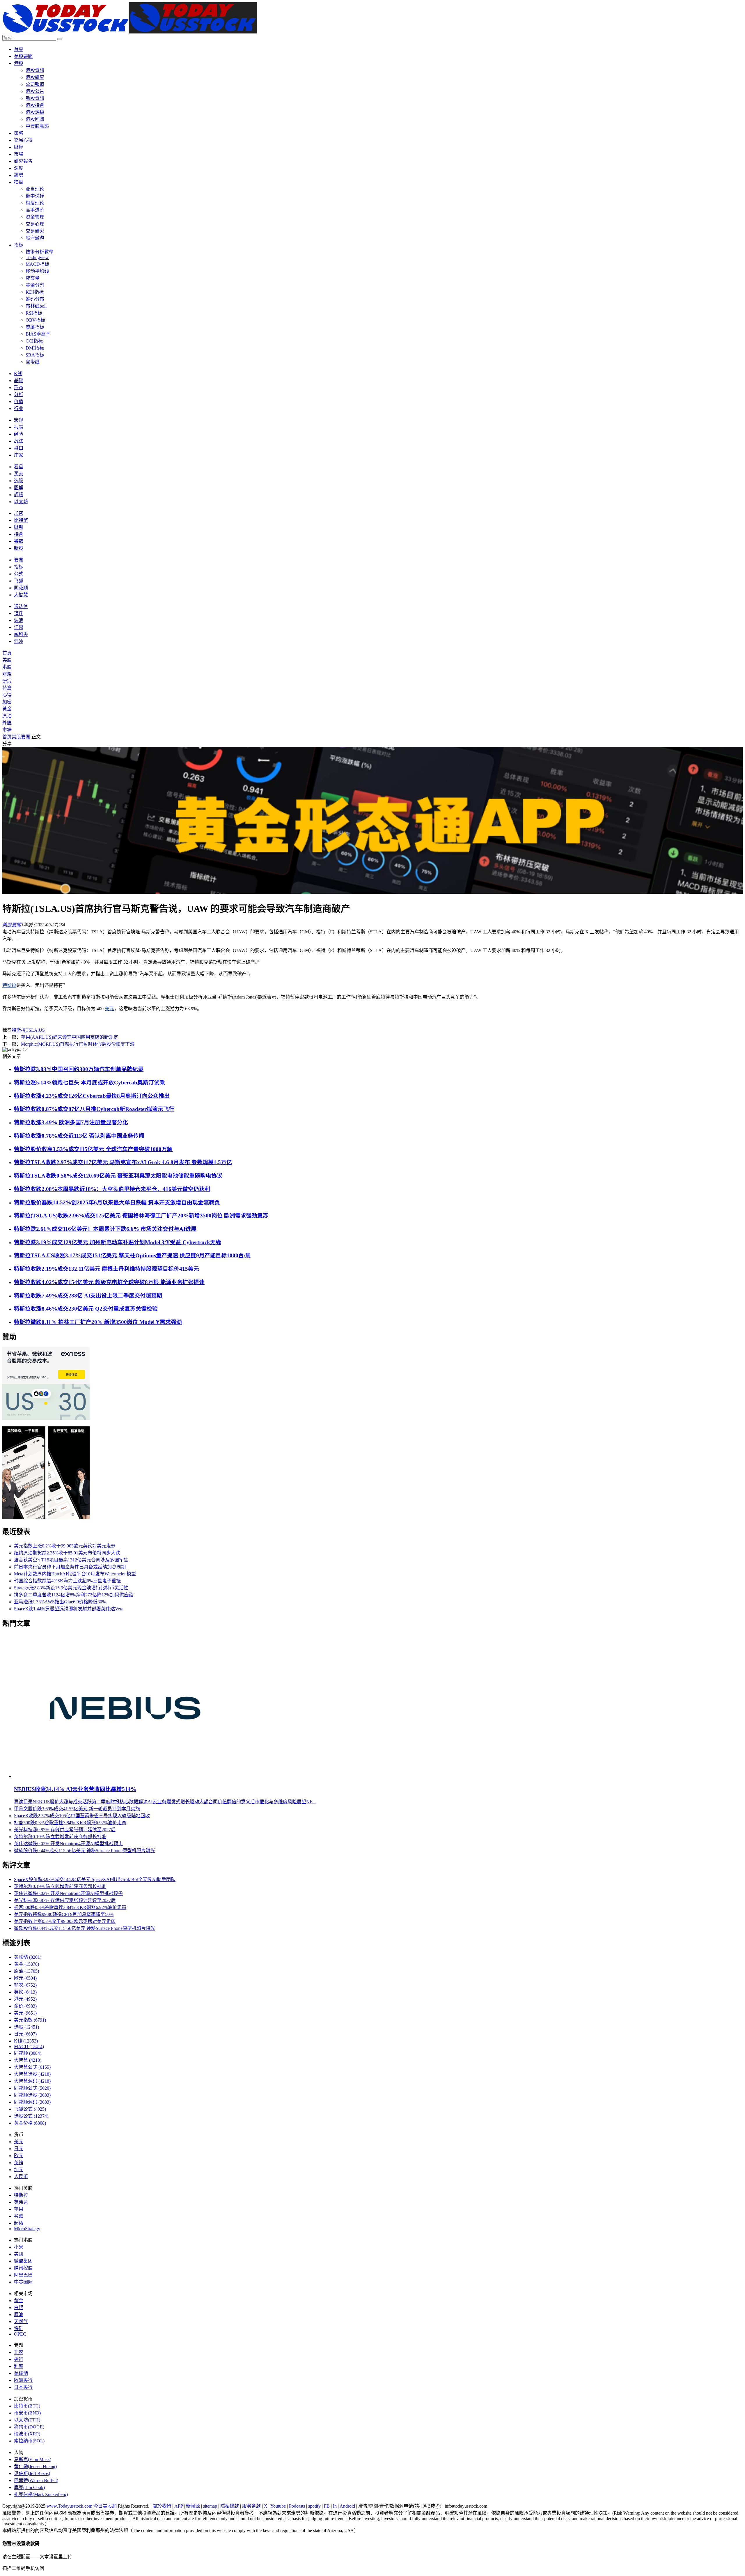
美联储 (28, 1957)
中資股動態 (37, 126)
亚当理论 (35, 189)
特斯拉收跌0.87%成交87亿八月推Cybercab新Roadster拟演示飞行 (94, 1109)
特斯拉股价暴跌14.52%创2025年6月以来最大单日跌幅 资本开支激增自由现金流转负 (117, 1202)
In (335, 2506)
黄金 (26, 1964)
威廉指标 (35, 327)
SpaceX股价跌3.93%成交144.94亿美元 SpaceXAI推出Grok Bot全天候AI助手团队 (95, 1879)
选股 (19, 481)
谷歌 (19, 2216)
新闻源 (193, 2506)
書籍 (19, 541)
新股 (19, 548)
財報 (19, 527)
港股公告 (35, 91)
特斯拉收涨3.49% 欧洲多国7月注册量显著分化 (71, 1122)
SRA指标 (35, 355)
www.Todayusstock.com (69, 2506)
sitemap (210, 2506)
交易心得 (23, 140)
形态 (19, 388)
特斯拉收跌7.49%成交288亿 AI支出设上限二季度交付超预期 (88, 1296)
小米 (19, 2247)
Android (347, 2506)
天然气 (21, 2321)
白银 (19, 2308)
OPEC (20, 2334)
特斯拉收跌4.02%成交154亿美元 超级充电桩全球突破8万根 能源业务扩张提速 (109, 1282)
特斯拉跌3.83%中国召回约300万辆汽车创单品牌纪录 (79, 1069)
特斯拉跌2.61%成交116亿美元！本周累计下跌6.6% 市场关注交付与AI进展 (105, 1229)
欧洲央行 (23, 2380)
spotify (314, 2506)
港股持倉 (35, 105)
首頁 (19, 49)
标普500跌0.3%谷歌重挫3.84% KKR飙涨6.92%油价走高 (70, 1823)
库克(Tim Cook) (29, 2487)
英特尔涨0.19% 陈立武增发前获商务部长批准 (60, 1837)
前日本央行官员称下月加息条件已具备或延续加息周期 (70, 1567)
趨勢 (19, 175)
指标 (19, 245)
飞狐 (19, 581)
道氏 (19, 613)
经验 (19, 434)
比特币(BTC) (27, 2406)
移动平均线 (37, 271)
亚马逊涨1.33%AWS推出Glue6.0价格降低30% (60, 1602)
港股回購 (35, 119)
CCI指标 (34, 341)
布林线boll (36, 306)
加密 (19, 513)
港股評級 (35, 112)
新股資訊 (35, 98)
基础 (19, 381)
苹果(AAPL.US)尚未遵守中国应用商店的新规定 (70, 1037)
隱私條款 (230, 2506)
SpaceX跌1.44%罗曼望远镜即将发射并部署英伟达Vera (69, 1609)
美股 (7, 660)
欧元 (25, 1978)
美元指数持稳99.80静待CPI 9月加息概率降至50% (64, 1914)
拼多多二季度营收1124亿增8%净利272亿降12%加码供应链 (74, 1595)
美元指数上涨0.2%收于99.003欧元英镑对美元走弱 (65, 1546)
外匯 (7, 723)
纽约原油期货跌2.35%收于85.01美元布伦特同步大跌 (67, 1553)
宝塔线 (33, 362)
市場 (19, 154)
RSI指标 (34, 313)
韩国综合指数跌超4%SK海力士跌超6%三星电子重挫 (67, 1581)
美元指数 (30, 2020)
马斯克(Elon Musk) (33, 2459)
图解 (19, 488)
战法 (19, 441)
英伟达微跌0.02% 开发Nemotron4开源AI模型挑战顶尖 (68, 1844)
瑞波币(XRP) (27, 2434)
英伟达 (21, 2202)
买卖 (19, 474)
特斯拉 (9, 985)
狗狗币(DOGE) (29, 2427)
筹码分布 (35, 299)
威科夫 (21, 634)
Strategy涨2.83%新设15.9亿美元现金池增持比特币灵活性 (71, 1588)
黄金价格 (30, 2123)
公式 (19, 574)
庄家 (19, 455)
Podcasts (297, 2506)
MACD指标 (37, 264)
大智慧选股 (32, 2074)
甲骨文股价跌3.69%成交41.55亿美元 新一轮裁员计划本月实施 (77, 1809)
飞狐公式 (30, 2109)
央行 (19, 2359)
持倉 (19, 534)
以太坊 (21, 502)
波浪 (19, 620)
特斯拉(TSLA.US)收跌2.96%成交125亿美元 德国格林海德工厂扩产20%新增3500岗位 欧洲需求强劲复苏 (141, 1216)
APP (179, 2506)
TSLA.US (35, 1030)
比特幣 (21, 520)
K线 (18, 374)
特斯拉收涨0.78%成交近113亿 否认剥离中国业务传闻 (79, 1136)
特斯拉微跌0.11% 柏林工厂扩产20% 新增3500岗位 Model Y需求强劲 (98, 1322)
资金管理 (35, 217)
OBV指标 (35, 320)
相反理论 (35, 203)
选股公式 (31, 2116)
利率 (19, 2366)
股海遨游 (35, 238)
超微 (19, 2223)
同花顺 (21, 588)
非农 (25, 1985)
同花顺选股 (32, 2095)
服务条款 (251, 2506)
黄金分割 (35, 285)
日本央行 (23, 2387)
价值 (19, 401)
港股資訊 (35, 70)
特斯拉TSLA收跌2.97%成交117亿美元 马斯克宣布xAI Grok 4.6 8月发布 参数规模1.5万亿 (123, 1162)
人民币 (21, 2177)
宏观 (19, 420)
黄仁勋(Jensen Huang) (35, 2466)
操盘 (19, 182)
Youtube (278, 2506)
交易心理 (35, 224)
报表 (19, 427)
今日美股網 (105, 2506)
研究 (7, 681)
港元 (25, 1999)
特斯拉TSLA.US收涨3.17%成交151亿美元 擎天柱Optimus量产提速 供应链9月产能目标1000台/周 (132, 1255)
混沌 (19, 641)
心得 (7, 695)
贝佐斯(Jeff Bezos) (32, 2473)
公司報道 (35, 84)
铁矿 (19, 2328)
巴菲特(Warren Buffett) (36, 2480)
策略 (19, 133)
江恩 (19, 627)
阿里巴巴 (23, 2275)
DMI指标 (35, 348)
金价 (25, 2006)
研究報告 (23, 161)
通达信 (21, 606)
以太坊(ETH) (27, 2420)
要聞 (19, 560)
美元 (109, 1009)
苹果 (19, 2209)
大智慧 (21, 595)
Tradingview (37, 257)
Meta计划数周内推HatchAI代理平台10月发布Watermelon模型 (75, 1574)
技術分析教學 (40, 252)
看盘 (19, 467)
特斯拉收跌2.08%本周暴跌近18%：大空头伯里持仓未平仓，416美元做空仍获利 (112, 1189)
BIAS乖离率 (38, 334)
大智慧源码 (32, 2081)
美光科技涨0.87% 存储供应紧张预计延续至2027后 (65, 1830)
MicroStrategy (27, 2229)
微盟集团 (23, 2261)
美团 (19, 2254)
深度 (19, 168)
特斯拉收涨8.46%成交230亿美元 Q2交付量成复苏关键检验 (86, 1309)
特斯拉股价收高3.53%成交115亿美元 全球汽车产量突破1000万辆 (93, 1149)
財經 (19, 147)
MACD (29, 2046)
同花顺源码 (32, 2102)
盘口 (19, 448)
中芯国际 (23, 2282)
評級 (19, 495)
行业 (19, 408)
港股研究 (35, 77)
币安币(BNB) (27, 2413)
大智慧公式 (32, 2067)
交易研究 (35, 231)
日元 (25, 2034)
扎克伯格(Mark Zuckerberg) (41, 2494)
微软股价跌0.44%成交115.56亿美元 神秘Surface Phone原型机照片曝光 (85, 1851)
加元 (19, 2170)
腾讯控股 (23, 2268)
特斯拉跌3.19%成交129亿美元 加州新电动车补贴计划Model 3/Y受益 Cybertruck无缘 (118, 1242)
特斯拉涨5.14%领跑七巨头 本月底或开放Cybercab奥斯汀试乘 (89, 1083)
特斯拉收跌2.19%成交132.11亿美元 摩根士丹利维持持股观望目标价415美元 (107, 1269)
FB (327, 2506)
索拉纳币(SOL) (29, 2441)
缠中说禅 (35, 196)
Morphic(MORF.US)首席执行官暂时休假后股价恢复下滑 (78, 1044)
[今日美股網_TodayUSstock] (130, 32)
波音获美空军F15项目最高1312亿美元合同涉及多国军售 (71, 1560)
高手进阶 (35, 210)
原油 (7, 716)
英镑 (25, 1992)
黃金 (7, 709)
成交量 (33, 278)
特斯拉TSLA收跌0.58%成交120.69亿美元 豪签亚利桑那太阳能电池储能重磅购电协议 (118, 1176)
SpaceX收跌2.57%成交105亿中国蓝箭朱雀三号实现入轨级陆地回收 (82, 1816)
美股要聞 (23, 56)
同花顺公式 (32, 2088)
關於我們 (162, 2506)
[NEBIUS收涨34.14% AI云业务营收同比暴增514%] (126, 1776)
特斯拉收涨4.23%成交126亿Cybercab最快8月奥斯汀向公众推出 (92, 1096)
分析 (19, 395)
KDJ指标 (35, 292)
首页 (7, 737)
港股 (19, 63)
